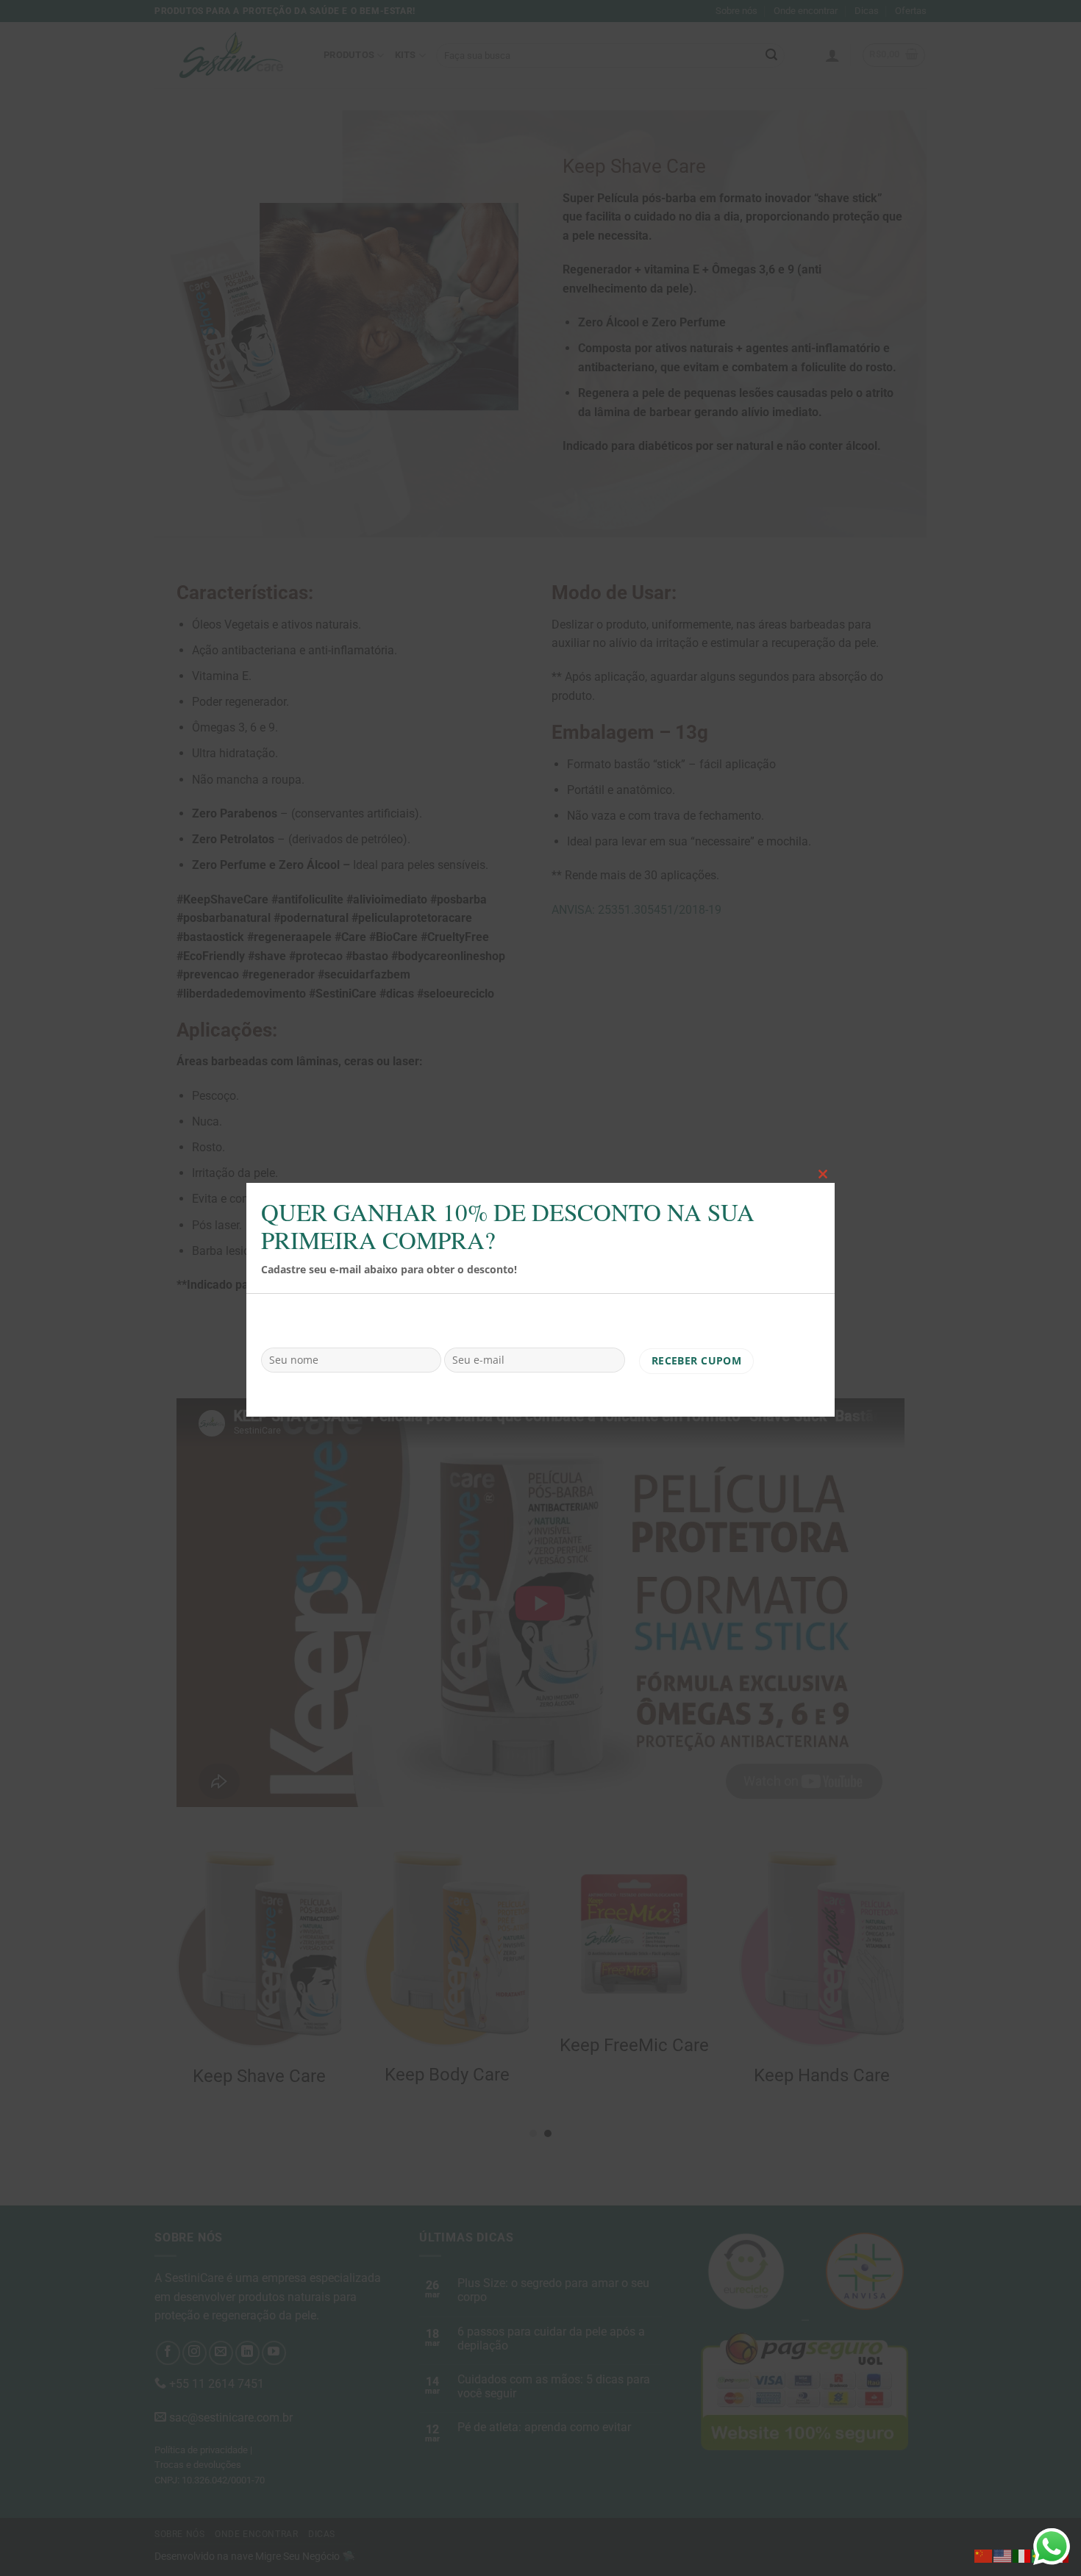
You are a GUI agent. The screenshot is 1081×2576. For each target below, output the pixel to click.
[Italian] (1022, 2555)
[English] (1003, 2555)
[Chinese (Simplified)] (984, 2555)
